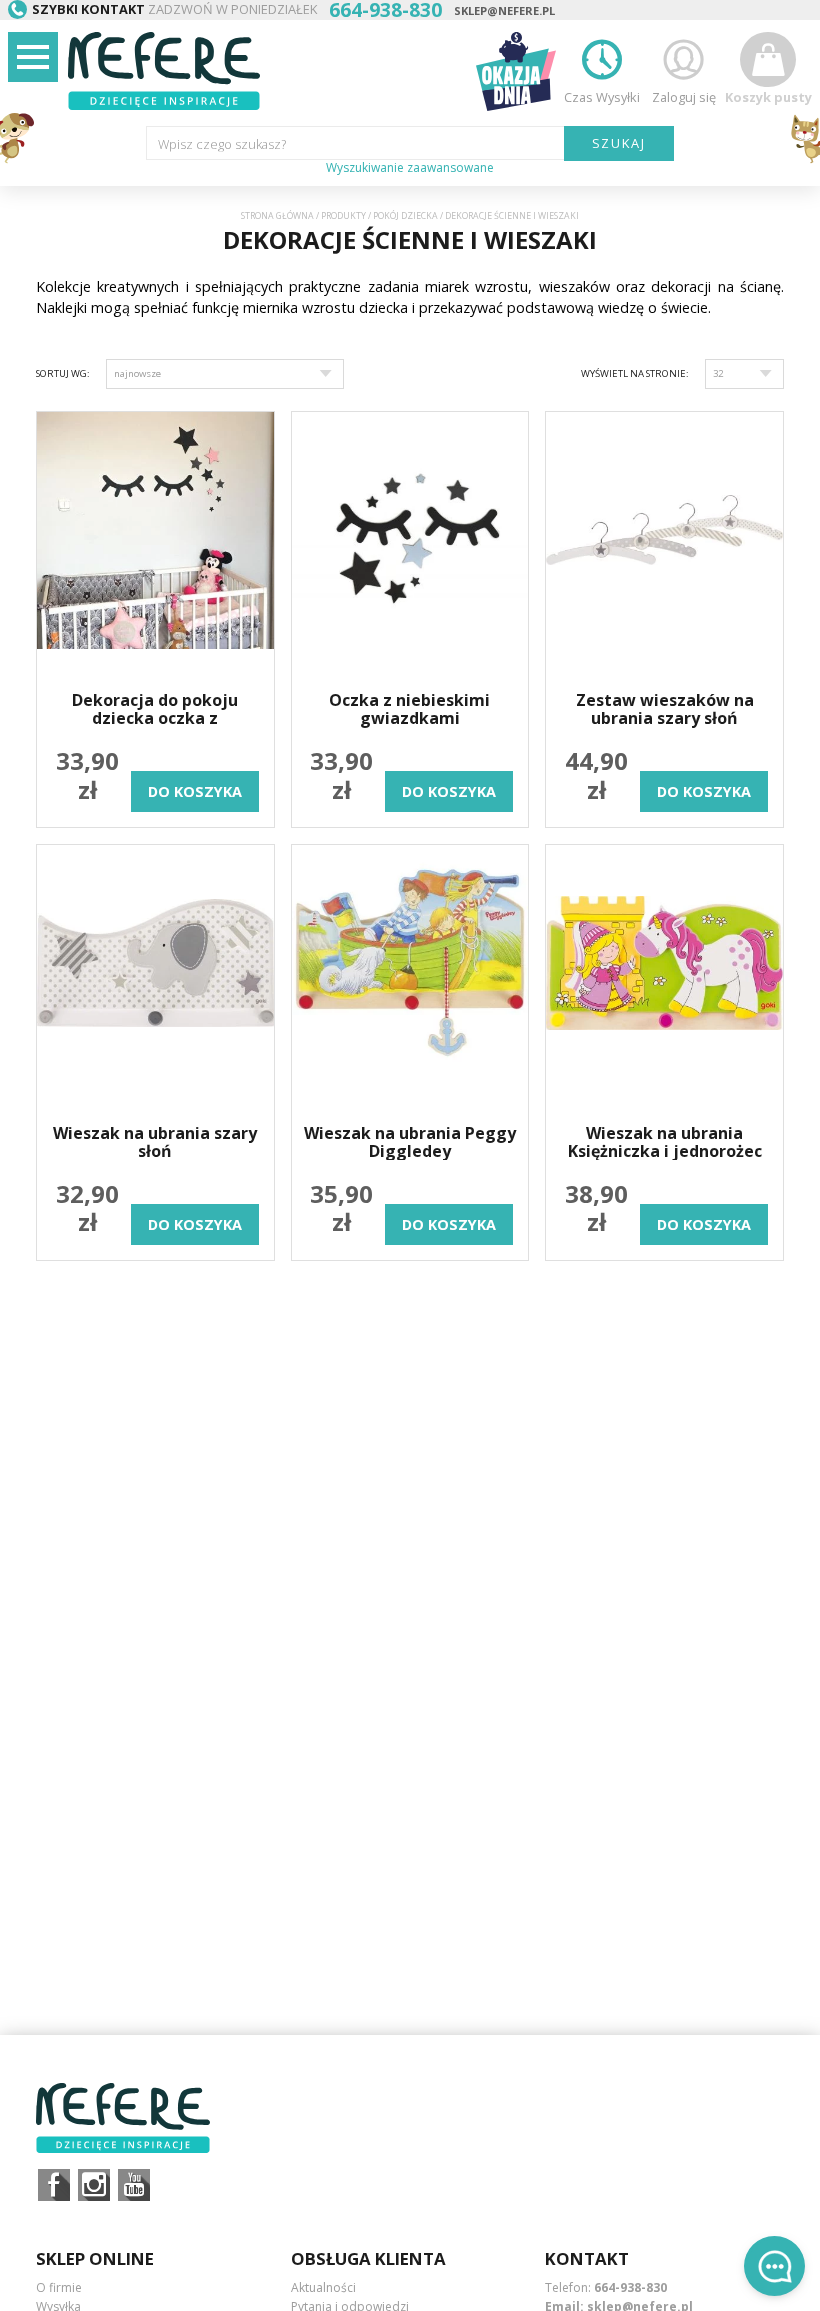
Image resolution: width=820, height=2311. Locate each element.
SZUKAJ (619, 143)
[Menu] (33, 57)
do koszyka (195, 791)
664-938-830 (630, 2287)
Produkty (343, 216)
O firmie (59, 2287)
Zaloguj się (684, 96)
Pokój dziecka (405, 216)
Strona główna (277, 216)
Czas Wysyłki (602, 96)
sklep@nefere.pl (504, 10)
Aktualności (323, 2287)
